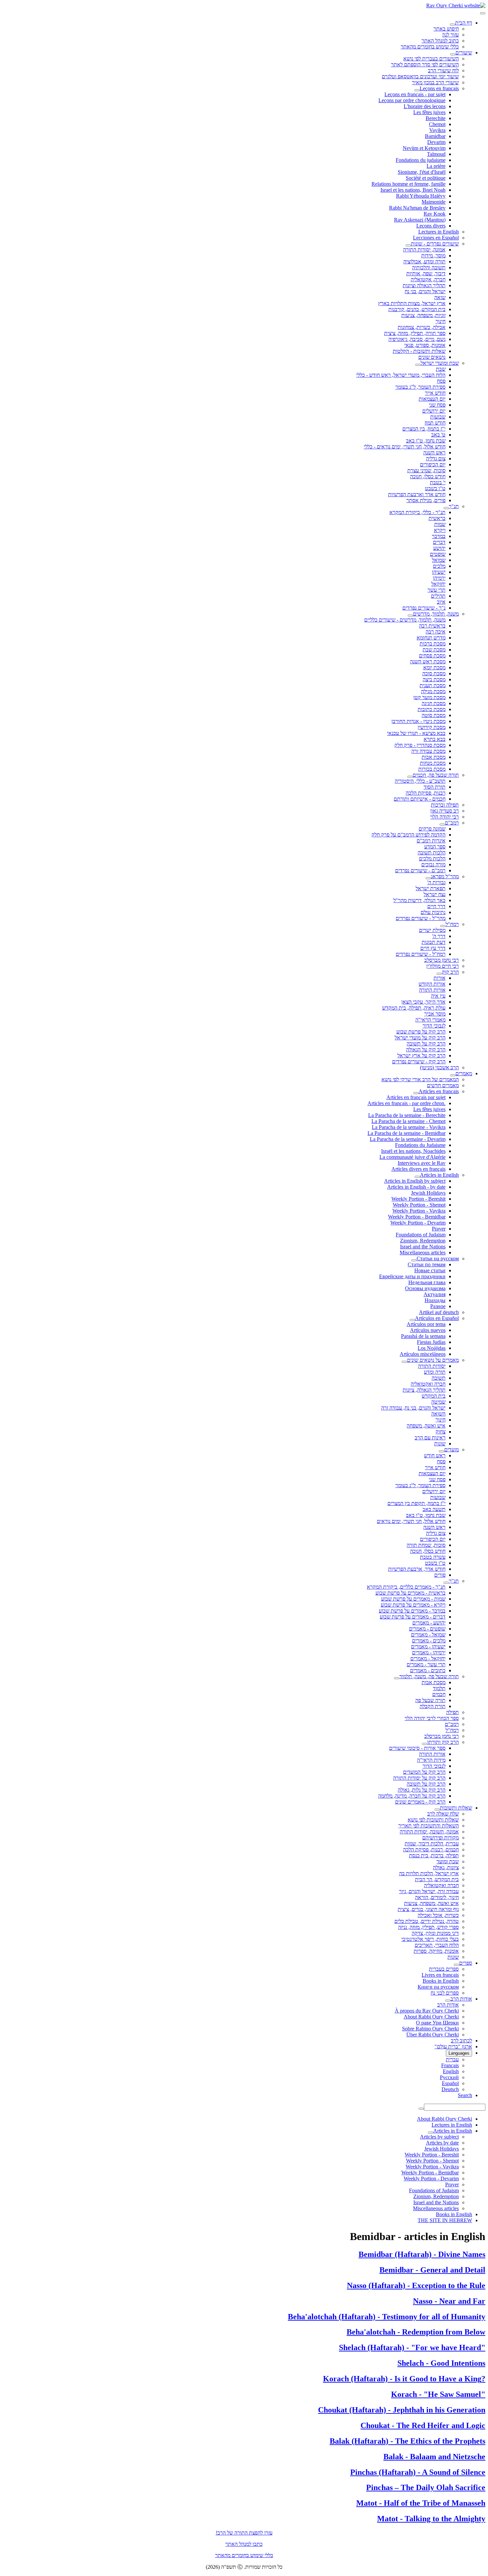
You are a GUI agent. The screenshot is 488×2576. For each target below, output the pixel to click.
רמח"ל (452, 924)
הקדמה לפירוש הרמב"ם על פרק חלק (408, 835)
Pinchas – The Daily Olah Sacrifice (426, 2487)
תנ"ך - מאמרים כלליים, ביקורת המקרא (406, 1587)
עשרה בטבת (433, 1557)
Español (450, 2083)
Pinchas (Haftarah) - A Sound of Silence (418, 2472)
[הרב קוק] (439, 974)
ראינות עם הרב (430, 1438)
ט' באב (438, 435)
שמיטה (438, 1402)
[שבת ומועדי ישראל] (418, 365)
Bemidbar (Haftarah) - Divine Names (422, 2254)
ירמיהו (439, 578)
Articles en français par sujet (416, 1097)
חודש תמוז (435, 423)
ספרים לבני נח (445, 1993)
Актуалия (435, 1294)
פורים (440, 1575)
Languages (459, 2053)
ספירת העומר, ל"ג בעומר (420, 387)
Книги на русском (438, 1987)
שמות (440, 524)
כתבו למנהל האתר (244, 2544)
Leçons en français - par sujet (415, 94)
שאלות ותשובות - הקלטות (419, 351)
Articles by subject (439, 2137)
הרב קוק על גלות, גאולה (422, 1790)
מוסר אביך (435, 1014)
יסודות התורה (432, 1366)
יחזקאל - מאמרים (428, 1658)
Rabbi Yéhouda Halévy (421, 196)
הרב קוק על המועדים (424, 1772)
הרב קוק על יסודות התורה (419, 1778)
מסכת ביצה (434, 679)
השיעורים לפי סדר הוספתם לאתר (425, 65)
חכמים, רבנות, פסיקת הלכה (431, 1849)
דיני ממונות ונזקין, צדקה (435, 1933)
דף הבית (464, 23)
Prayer (439, 1229)
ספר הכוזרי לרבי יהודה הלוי (432, 1718)
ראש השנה (434, 453)
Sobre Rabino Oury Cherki (430, 2029)
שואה (440, 297)
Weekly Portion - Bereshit (418, 1199)
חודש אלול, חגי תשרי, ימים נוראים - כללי (405, 447)
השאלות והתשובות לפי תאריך (429, 1826)
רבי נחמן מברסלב (442, 960)
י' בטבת (438, 482)
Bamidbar (435, 136)
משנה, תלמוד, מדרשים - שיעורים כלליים (405, 620)
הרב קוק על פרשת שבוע (421, 1032)
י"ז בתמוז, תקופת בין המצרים (416, 1503)
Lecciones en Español (436, 238)
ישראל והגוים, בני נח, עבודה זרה (413, 1408)
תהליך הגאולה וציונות (424, 285)
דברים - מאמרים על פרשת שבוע (413, 1617)
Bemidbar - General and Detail (432, 2270)
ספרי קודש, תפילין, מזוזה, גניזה (428, 1927)
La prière (436, 166)
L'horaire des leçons (425, 106)
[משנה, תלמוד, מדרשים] (410, 616)
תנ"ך (454, 506)
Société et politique (426, 178)
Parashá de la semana (423, 1336)
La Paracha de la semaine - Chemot (408, 1121)
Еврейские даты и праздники (412, 1276)
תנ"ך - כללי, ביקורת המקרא (417, 512)
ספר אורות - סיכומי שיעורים (417, 1748)
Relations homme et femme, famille (408, 184)
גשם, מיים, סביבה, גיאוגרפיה (417, 339)
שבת (441, 369)
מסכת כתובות (432, 709)
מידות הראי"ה (431, 1760)
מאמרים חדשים (443, 1085)
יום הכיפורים (433, 464)
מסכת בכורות (432, 769)
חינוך (441, 321)
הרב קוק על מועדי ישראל (420, 1038)
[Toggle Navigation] (483, 13)
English (451, 2071)
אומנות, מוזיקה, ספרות (436, 1951)
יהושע (439, 548)
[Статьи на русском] (414, 1260)
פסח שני (437, 405)
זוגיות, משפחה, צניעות (423, 315)
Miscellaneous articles (423, 1253)
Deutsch (450, 2089)
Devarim (436, 142)
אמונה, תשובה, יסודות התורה (429, 1832)
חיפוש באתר (446, 29)
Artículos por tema (426, 1324)
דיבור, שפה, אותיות (426, 273)
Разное (438, 1306)
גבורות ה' (436, 882)
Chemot (437, 124)
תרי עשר (437, 590)
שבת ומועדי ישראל (440, 363)
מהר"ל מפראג (445, 876)
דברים (439, 542)
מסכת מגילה (433, 691)
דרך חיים (436, 906)
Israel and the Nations (423, 1247)
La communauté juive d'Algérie (412, 1157)
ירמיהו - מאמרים (429, 1652)
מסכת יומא (434, 667)
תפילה (452, 1712)
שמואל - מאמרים (428, 1635)
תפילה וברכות (445, 805)
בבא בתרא (435, 739)
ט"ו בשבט (435, 488)
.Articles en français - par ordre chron (407, 1103)
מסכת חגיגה (434, 703)
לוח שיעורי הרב (443, 70)
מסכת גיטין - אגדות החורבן (418, 721)
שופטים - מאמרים (427, 1629)
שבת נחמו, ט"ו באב (426, 441)
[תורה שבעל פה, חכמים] (410, 777)
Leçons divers (431, 226)
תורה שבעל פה (430, 1700)
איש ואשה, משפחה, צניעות (431, 1903)
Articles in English (439, 1175)
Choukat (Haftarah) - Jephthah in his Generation (402, 2410)
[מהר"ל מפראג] (428, 878)
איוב (441, 602)
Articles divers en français (418, 1169)
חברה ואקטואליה (428, 1384)
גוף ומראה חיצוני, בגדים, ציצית (428, 1909)
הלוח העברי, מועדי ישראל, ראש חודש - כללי (401, 375)
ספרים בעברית (444, 1969)
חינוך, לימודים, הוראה (437, 1897)
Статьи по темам (427, 1264)
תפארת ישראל (431, 888)
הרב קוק (450, 972)
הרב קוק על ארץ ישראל (421, 1056)
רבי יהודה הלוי (445, 817)
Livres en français (440, 1975)
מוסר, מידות (433, 256)
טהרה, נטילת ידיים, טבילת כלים (427, 1921)
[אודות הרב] (448, 2001)
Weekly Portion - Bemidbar (417, 1217)
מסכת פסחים (432, 656)
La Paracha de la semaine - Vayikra (409, 1127)
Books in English (441, 1981)
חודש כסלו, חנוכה (428, 476)
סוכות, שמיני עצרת (426, 470)
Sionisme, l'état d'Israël (422, 172)
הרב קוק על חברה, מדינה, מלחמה (412, 1796)
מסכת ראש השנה (428, 661)
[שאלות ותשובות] (437, 1810)
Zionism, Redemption (423, 1241)
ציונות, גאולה (446, 1867)
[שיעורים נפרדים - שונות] (408, 245)
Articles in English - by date (416, 1187)
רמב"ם (452, 823)
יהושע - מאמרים (429, 1623)
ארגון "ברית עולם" (453, 2047)
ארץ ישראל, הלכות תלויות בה (429, 1873)
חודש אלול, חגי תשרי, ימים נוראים (411, 1521)
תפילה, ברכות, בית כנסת (434, 1855)
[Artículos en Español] (412, 1320)
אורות (440, 978)
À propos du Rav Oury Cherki (427, 2011)
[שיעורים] (453, 54)
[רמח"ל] (443, 926)
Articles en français (439, 1091)
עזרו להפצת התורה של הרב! (244, 2533)
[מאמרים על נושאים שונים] (404, 1362)
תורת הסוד (435, 787)
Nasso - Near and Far (449, 2301)
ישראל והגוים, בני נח (425, 291)
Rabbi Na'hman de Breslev (417, 208)
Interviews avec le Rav (422, 1163)
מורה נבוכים (433, 864)
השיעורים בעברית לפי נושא (431, 59)
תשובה (439, 1378)
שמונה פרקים (432, 829)
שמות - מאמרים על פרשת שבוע (413, 1599)
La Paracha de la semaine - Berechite (407, 1115)
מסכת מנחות (433, 763)
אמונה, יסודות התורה (424, 250)
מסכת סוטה (434, 715)
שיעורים (464, 53)
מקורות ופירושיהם (441, 1838)
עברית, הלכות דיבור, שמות (432, 1844)
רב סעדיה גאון (445, 811)
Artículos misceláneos (423, 1354)
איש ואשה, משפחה (426, 1426)
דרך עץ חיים (433, 948)
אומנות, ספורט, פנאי (425, 345)
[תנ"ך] (446, 508)
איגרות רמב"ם (431, 841)
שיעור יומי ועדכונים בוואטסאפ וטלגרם (420, 76)
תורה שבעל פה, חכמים (436, 775)
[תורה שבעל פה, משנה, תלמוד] (397, 1678)
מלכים (439, 566)
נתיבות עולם (433, 912)
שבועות (438, 417)
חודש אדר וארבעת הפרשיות (417, 494)
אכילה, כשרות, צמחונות (422, 327)
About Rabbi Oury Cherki (431, 2017)
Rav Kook (435, 214)
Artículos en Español (437, 1318)
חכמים (439, 1694)
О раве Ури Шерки (437, 2023)
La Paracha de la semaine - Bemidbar (407, 1133)
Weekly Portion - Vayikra (419, 1211)
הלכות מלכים (432, 859)
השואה (438, 1414)
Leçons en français (439, 88)
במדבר (439, 536)
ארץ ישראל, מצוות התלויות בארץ (412, 303)
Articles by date (442, 2143)
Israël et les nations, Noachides (413, 1151)
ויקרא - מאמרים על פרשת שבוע (413, 1605)
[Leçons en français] (417, 90)
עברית (452, 2059)
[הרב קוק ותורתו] (425, 1744)
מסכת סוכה (434, 673)
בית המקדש (434, 1396)
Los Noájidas (432, 1348)
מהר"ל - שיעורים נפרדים (421, 918)
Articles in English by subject (415, 1181)
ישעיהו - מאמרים (428, 1647)
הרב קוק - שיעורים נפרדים (419, 1061)
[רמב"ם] (442, 825)
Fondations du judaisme (421, 160)
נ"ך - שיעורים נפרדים (424, 608)
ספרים (466, 1963)
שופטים (438, 554)
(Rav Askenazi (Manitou (420, 220)
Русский (449, 2077)
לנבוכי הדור (434, 1026)
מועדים (451, 1450)
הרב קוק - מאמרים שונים (420, 1802)
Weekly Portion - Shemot (419, 1205)
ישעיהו (439, 572)
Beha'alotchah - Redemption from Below (416, 2332)
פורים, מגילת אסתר (426, 500)
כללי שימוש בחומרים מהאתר (430, 47)
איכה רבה (436, 632)
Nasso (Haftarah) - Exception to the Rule (416, 2285)
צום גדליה (436, 459)
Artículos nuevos (428, 1330)
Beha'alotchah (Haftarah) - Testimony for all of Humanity (387, 2317)
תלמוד (439, 1688)
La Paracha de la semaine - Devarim (408, 1139)
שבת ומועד (448, 1861)
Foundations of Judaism (421, 1235)
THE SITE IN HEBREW (445, 2220)
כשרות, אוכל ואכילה (438, 1915)
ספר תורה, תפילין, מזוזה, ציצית (415, 333)
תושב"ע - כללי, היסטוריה (420, 781)
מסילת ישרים (432, 930)
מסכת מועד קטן (429, 697)
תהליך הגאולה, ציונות (424, 1390)
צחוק (441, 1432)
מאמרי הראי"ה (430, 1020)
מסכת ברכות (433, 644)
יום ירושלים (434, 411)
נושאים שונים (432, 357)
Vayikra (437, 130)
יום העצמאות (432, 399)
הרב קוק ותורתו (443, 1742)
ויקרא (440, 530)
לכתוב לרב (461, 2041)
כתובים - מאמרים (428, 1670)
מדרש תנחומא (431, 638)
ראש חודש (435, 1455)
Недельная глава (427, 1282)
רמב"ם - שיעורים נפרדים (420, 870)
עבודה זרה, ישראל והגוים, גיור (429, 1891)
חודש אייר (435, 393)
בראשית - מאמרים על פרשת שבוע (410, 1593)
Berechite (436, 118)
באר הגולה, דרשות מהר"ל (419, 900)
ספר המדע (435, 847)
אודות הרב (461, 1999)
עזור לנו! (450, 35)
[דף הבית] (452, 25)
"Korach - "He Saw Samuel (438, 2394)
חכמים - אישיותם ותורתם (420, 799)
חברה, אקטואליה (428, 279)
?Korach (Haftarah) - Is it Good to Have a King (404, 2379)
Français (450, 2065)
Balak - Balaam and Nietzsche (434, 2457)
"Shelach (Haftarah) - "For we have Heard (412, 2347)
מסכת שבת (434, 650)
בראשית (437, 518)
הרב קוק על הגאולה (426, 1050)
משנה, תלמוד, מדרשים (436, 614)
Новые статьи (430, 1270)
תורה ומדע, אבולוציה (424, 262)
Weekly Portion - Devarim (418, 1223)
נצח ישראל (435, 894)
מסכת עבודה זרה (428, 751)
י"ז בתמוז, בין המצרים (424, 429)
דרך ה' (439, 936)
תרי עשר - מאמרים (426, 1664)
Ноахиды (435, 1300)
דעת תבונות (434, 942)
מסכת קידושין (432, 727)
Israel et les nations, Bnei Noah (413, 190)
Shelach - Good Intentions (441, 2363)
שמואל (439, 560)
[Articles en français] (416, 1093)
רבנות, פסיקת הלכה (426, 793)
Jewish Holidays (428, 1193)
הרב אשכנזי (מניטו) (439, 1067)
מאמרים (464, 1073)
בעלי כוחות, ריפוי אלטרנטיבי (430, 1939)
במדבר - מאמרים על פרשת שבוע (412, 1611)
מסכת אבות (434, 757)
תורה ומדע (435, 1372)
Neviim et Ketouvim (424, 148)
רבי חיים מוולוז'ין (443, 966)
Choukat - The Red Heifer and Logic (423, 2425)
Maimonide (434, 202)
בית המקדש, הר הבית (437, 1879)
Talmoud (436, 154)
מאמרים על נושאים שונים (433, 1360)
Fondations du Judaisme (420, 1145)
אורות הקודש (432, 984)
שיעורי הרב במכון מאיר (435, 82)
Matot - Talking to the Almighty (431, 2519)
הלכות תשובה (432, 853)
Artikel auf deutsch (439, 1312)
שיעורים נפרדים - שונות (435, 244)
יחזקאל (438, 584)
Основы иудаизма (425, 1288)
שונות (440, 1444)
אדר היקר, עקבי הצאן (423, 1002)
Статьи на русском (438, 1258)
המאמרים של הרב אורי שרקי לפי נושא (420, 1079)
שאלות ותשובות (456, 1808)
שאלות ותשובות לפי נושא (433, 1820)
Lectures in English (439, 232)
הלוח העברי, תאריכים (437, 1945)
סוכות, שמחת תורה (426, 1545)
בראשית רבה (432, 626)
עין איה (438, 996)
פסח (441, 381)
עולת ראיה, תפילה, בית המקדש (414, 1008)
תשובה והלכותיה (429, 267)
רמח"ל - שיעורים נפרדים (421, 954)
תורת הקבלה (433, 1706)
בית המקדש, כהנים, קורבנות (417, 309)
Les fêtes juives (429, 112)
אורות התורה (432, 990)
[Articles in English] (417, 1177)
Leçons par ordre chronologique (412, 100)
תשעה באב (434, 1509)
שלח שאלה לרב (443, 1814)
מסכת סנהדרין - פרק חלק (420, 745)
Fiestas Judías (431, 1342)
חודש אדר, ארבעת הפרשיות (417, 1569)
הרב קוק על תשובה (426, 1044)
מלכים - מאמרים (429, 1641)
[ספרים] (456, 1965)
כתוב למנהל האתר (440, 41)
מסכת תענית (433, 685)
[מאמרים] (453, 1075)
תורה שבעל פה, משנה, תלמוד (429, 1676)
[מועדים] (442, 1451)
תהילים (438, 596)
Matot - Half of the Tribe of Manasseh (421, 2503)
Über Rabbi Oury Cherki (433, 2035)
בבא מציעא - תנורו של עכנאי (416, 733)
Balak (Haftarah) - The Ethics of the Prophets (407, 2441)
